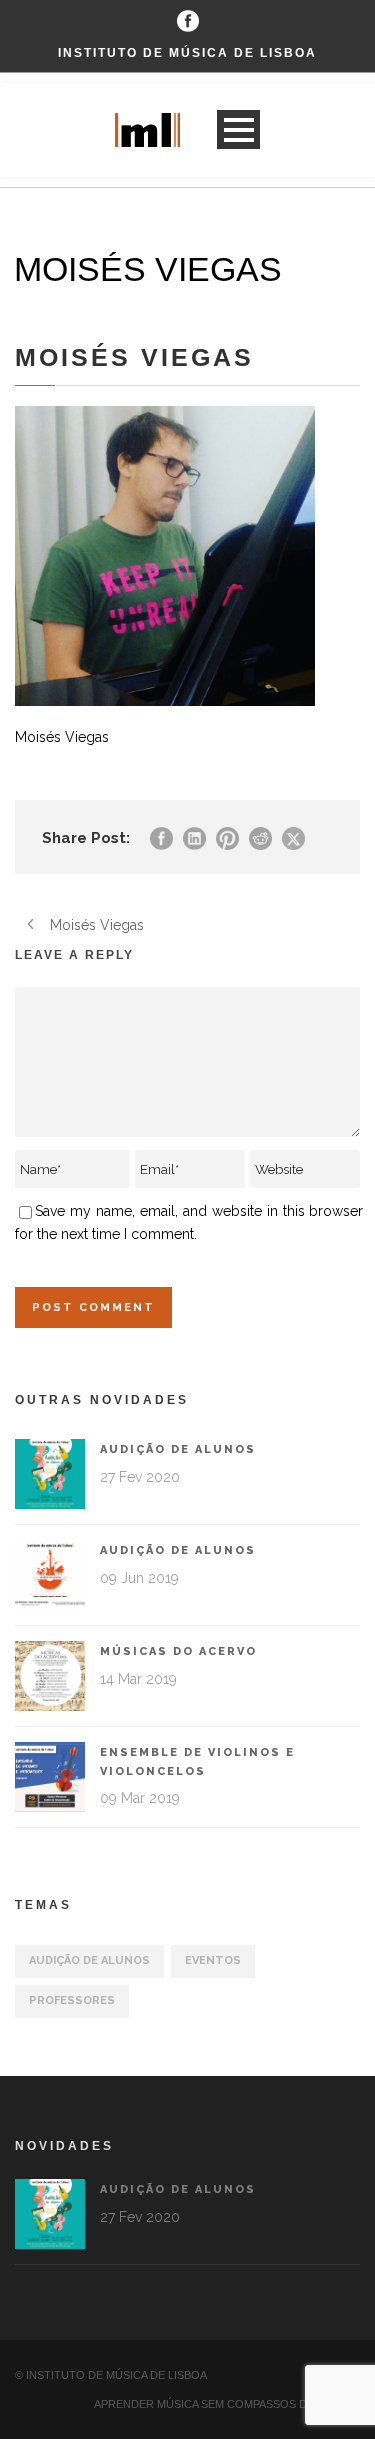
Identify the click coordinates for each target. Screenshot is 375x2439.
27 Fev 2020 (140, 1477)
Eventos (213, 1960)
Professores (72, 2000)
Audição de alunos (178, 1449)
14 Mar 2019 (138, 1679)
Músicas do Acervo (178, 1651)
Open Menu (238, 129)
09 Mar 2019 (140, 1798)
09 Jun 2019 (139, 1578)
